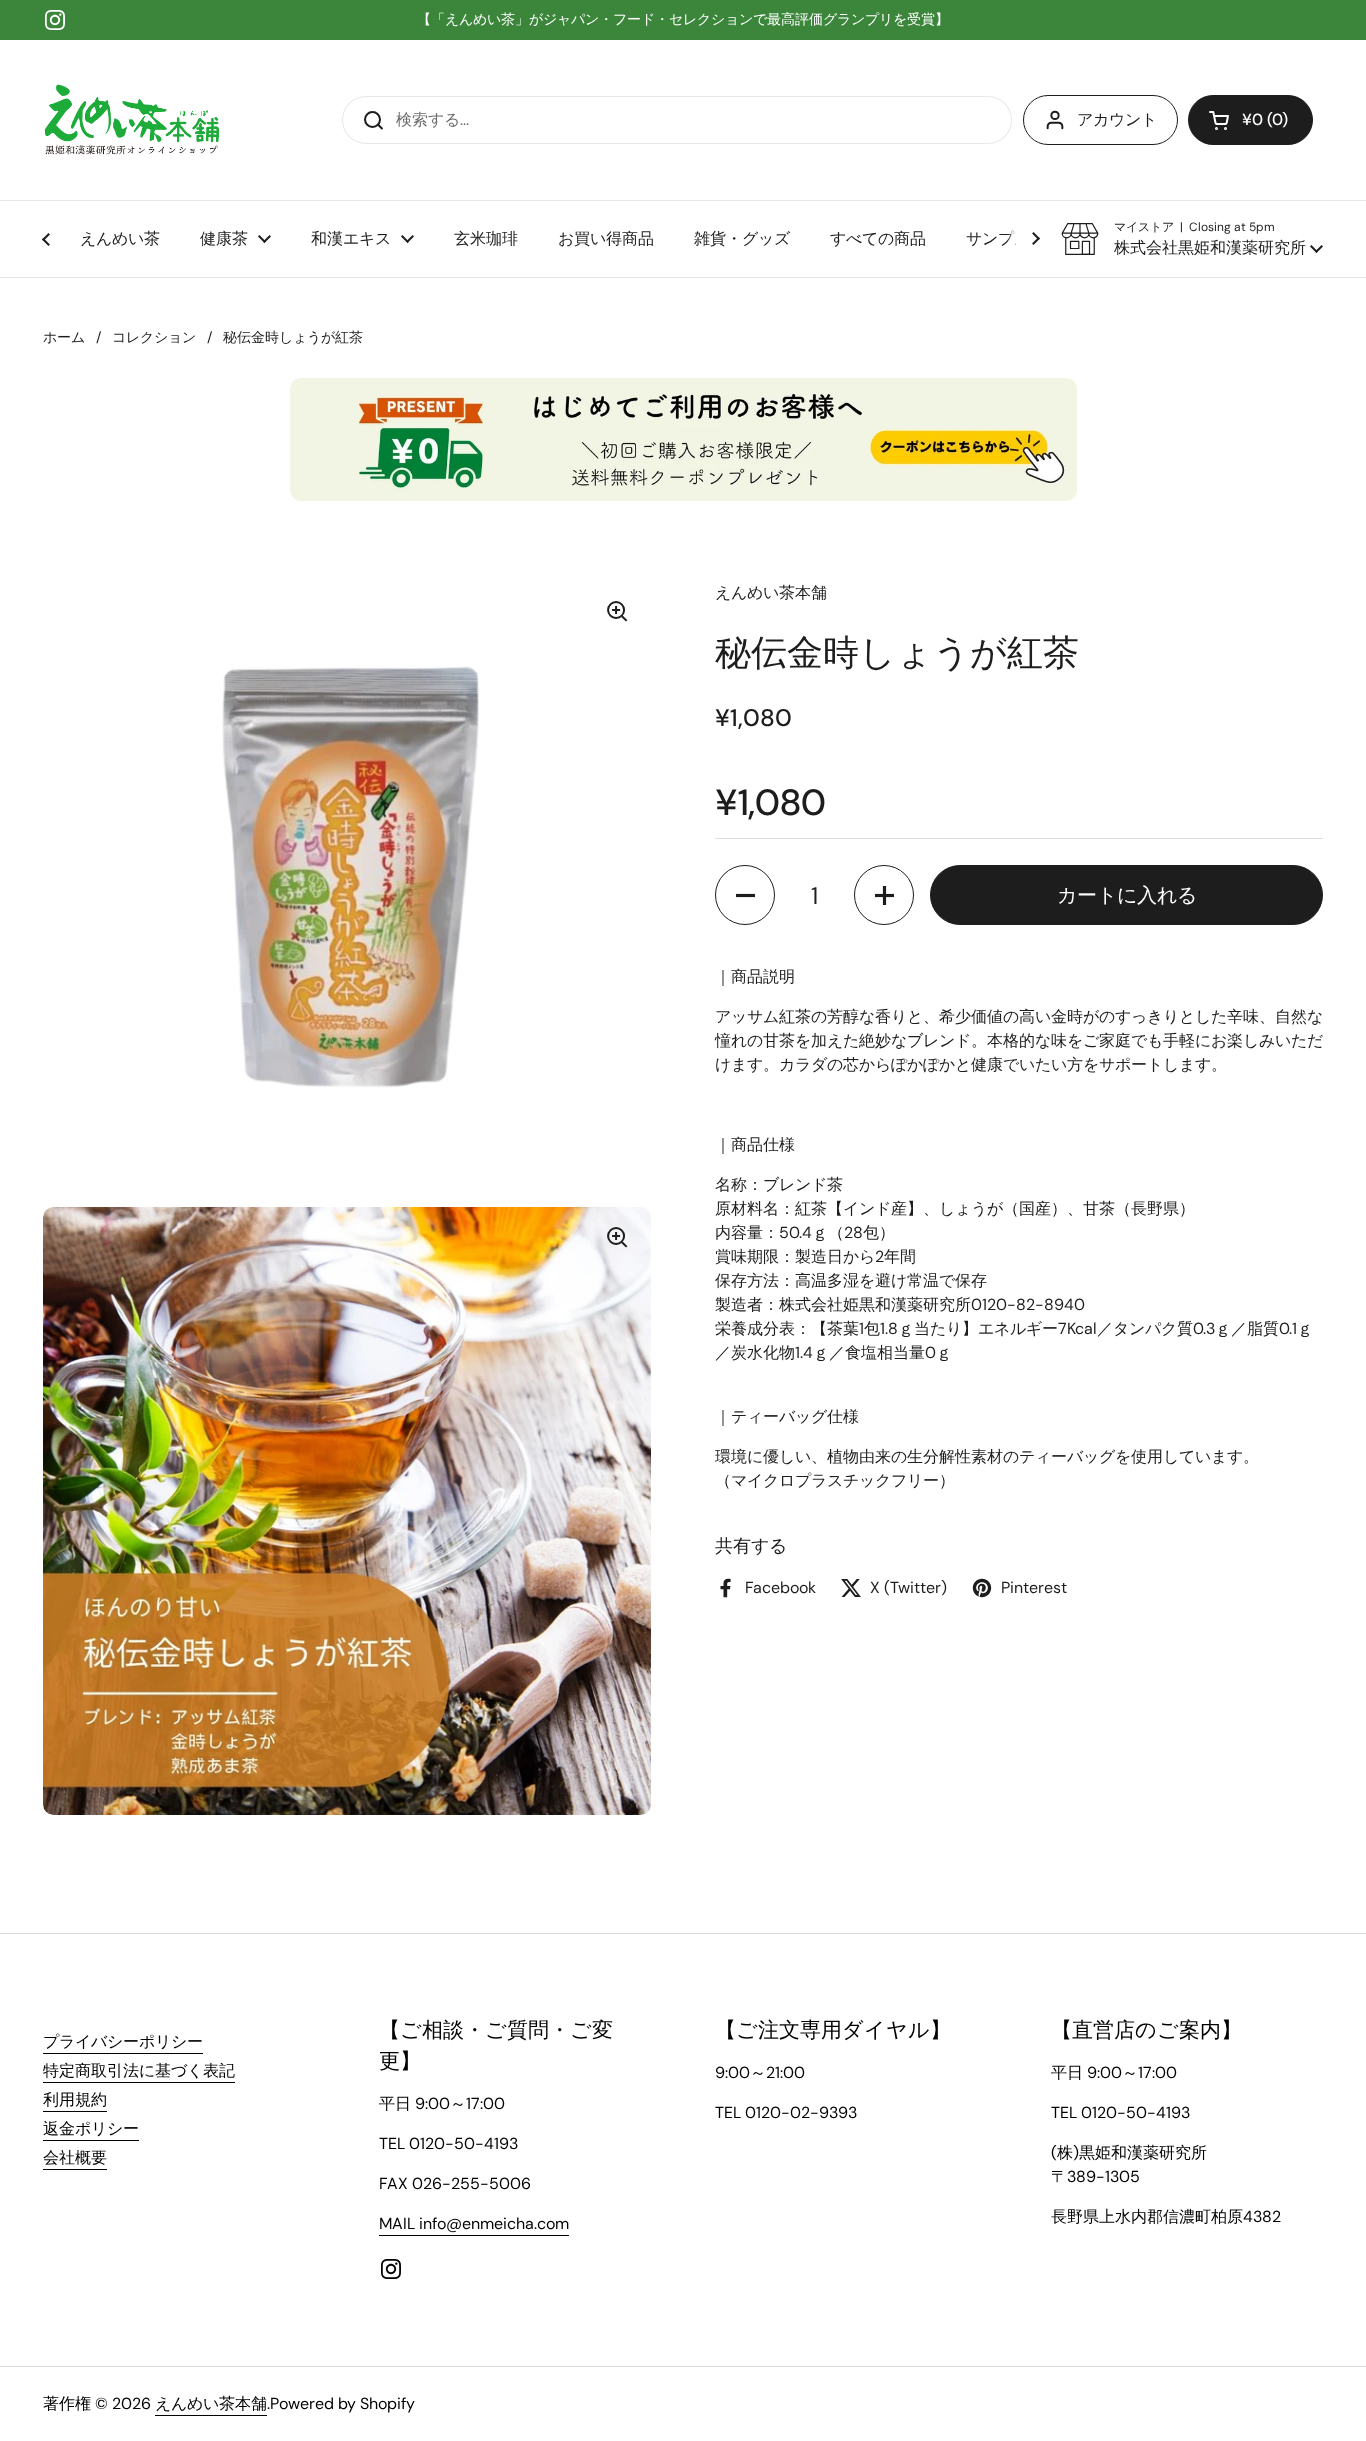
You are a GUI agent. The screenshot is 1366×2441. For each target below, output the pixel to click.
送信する (367, 119)
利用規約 (75, 2099)
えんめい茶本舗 (211, 2403)
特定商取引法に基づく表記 (139, 2070)
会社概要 (75, 2157)
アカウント (1117, 119)
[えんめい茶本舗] (132, 120)
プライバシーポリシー (123, 2041)
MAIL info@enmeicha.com (474, 2223)
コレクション (154, 337)
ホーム (64, 337)
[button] (1250, 120)
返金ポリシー (91, 2128)
